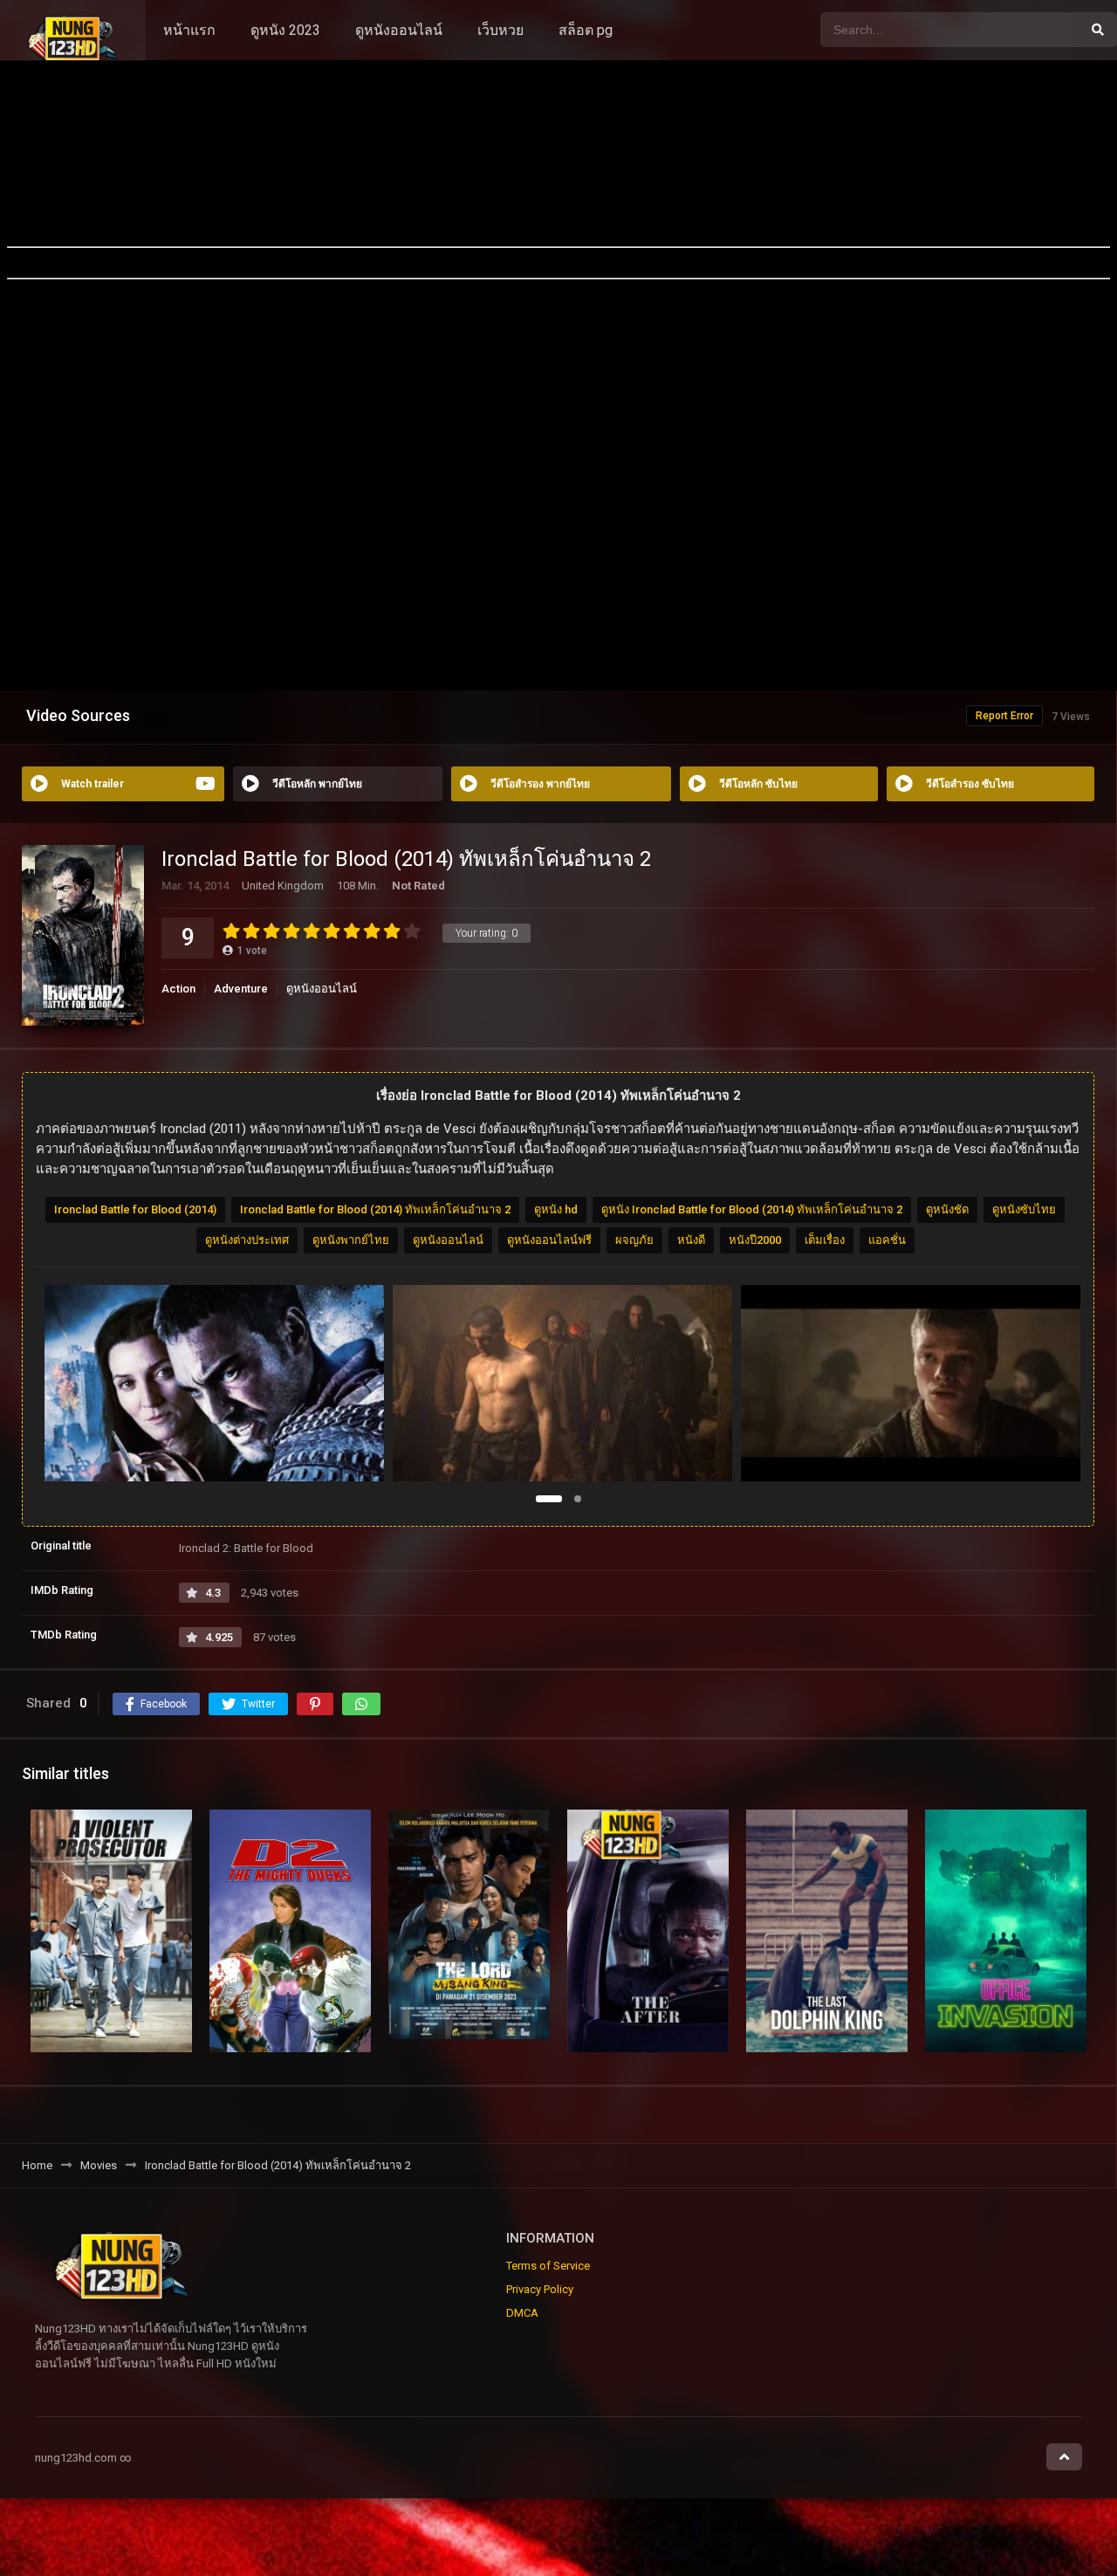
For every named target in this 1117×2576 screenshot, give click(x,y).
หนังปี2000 (755, 1240)
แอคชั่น (887, 1240)
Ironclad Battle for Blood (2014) (135, 1209)
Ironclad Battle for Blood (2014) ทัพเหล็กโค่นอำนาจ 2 (375, 1209)
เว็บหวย (500, 30)
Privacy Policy (540, 2289)
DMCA (522, 2313)
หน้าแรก (189, 30)
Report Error (1004, 716)
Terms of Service (548, 2266)
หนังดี (691, 1240)
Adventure (241, 989)
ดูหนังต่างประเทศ (247, 1240)
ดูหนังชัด (947, 1209)
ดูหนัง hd (556, 1209)
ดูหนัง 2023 (285, 30)
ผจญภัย (634, 1240)
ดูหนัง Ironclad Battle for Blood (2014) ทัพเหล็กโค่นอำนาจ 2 (752, 1209)
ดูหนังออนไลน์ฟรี (549, 1240)
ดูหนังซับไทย (1024, 1209)
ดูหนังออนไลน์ (399, 30)
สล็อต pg (586, 30)
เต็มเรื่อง (825, 1240)
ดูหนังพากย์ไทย (351, 1240)
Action (178, 989)
